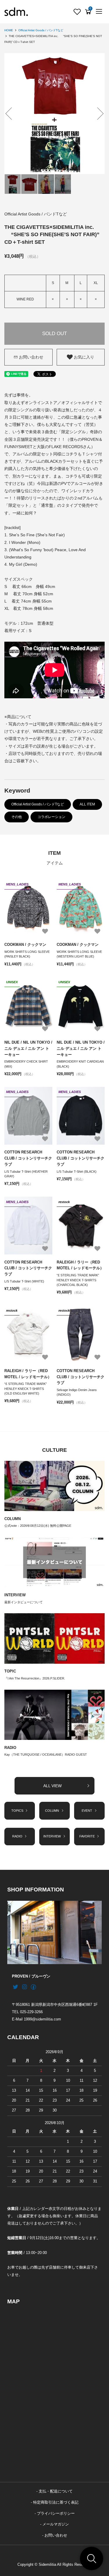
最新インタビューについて (24, 1602)
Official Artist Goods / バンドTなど (41, 30)
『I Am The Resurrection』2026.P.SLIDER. (35, 1678)
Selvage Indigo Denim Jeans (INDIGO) (77, 1392)
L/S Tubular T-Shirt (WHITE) (24, 1281)
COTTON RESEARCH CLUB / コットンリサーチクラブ (28, 1158)
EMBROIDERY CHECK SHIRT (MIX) (26, 1064)
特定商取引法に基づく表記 (56, 2502)
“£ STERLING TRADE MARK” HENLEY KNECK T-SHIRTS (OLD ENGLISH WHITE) (26, 1389)
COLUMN (12, 1519)
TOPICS (17, 1811)
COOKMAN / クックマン (25, 945)
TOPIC (10, 1671)
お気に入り (83, 357)
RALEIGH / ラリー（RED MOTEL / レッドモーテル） (80, 1265)
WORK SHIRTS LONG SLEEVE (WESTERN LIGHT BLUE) (79, 954)
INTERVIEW (15, 1595)
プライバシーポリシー (56, 2514)
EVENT (87, 1811)
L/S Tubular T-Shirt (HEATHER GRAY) (26, 1174)
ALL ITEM (87, 804)
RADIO (10, 1748)
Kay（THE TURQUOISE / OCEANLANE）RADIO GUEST (46, 1755)
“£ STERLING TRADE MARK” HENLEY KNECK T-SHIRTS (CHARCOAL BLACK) (78, 1280)
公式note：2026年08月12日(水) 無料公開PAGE (38, 1526)
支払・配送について (56, 2491)
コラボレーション (51, 817)
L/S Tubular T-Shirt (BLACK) (77, 1172)
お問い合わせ (31, 357)
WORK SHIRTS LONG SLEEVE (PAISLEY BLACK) (27, 954)
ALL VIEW (52, 1786)
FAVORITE (87, 1836)
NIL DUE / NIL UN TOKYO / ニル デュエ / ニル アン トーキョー (28, 1048)
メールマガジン (56, 2524)
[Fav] (77, 12)
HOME (9, 30)
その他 (17, 817)
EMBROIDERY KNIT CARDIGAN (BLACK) (80, 1064)
